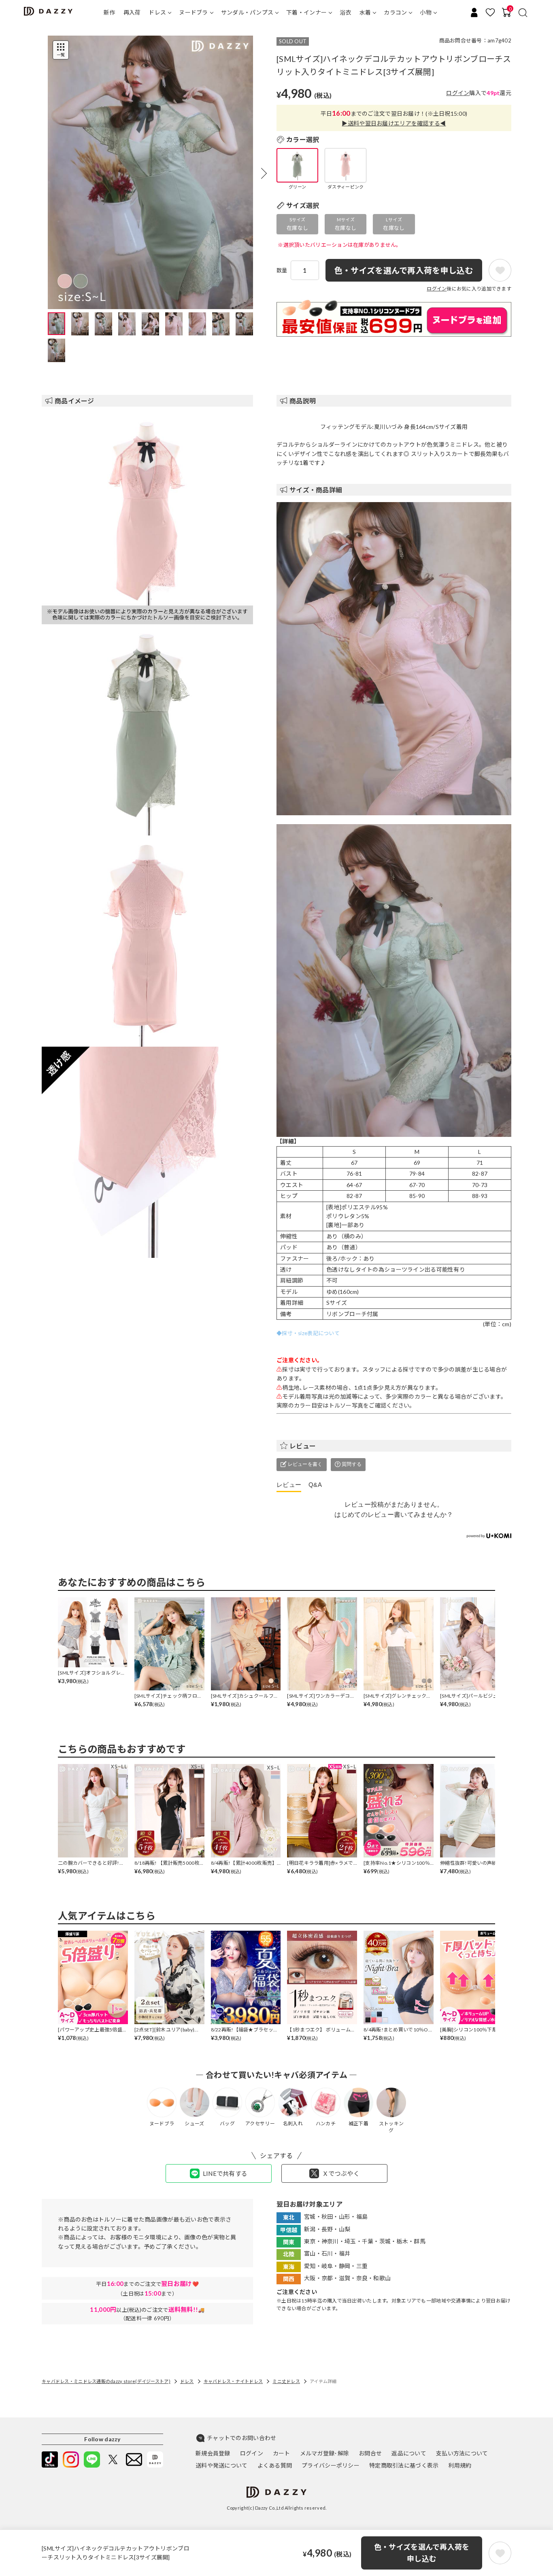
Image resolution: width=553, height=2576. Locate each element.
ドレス (157, 12)
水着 (365, 12)
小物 (426, 12)
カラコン (395, 12)
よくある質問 (275, 2465)
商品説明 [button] (303, 401)
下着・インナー (306, 12)
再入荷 (132, 12)
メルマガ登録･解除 (325, 2453)
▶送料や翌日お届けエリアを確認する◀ (394, 123)
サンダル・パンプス (247, 12)
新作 (110, 12)
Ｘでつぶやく (341, 2173)
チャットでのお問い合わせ (241, 2438)
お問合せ (370, 2453)
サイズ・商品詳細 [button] (316, 490)
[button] (264, 173)
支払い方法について (462, 2453)
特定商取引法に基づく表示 (404, 2465)
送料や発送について (222, 2465)
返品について (409, 2453)
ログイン (458, 93)
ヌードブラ (193, 12)
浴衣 (346, 12)
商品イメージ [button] (74, 401)
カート (282, 2453)
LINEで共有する (225, 2173)
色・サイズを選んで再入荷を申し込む (422, 2553)
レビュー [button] (303, 1446)
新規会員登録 (213, 2453)
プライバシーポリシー (331, 2465)
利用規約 (460, 2465)
